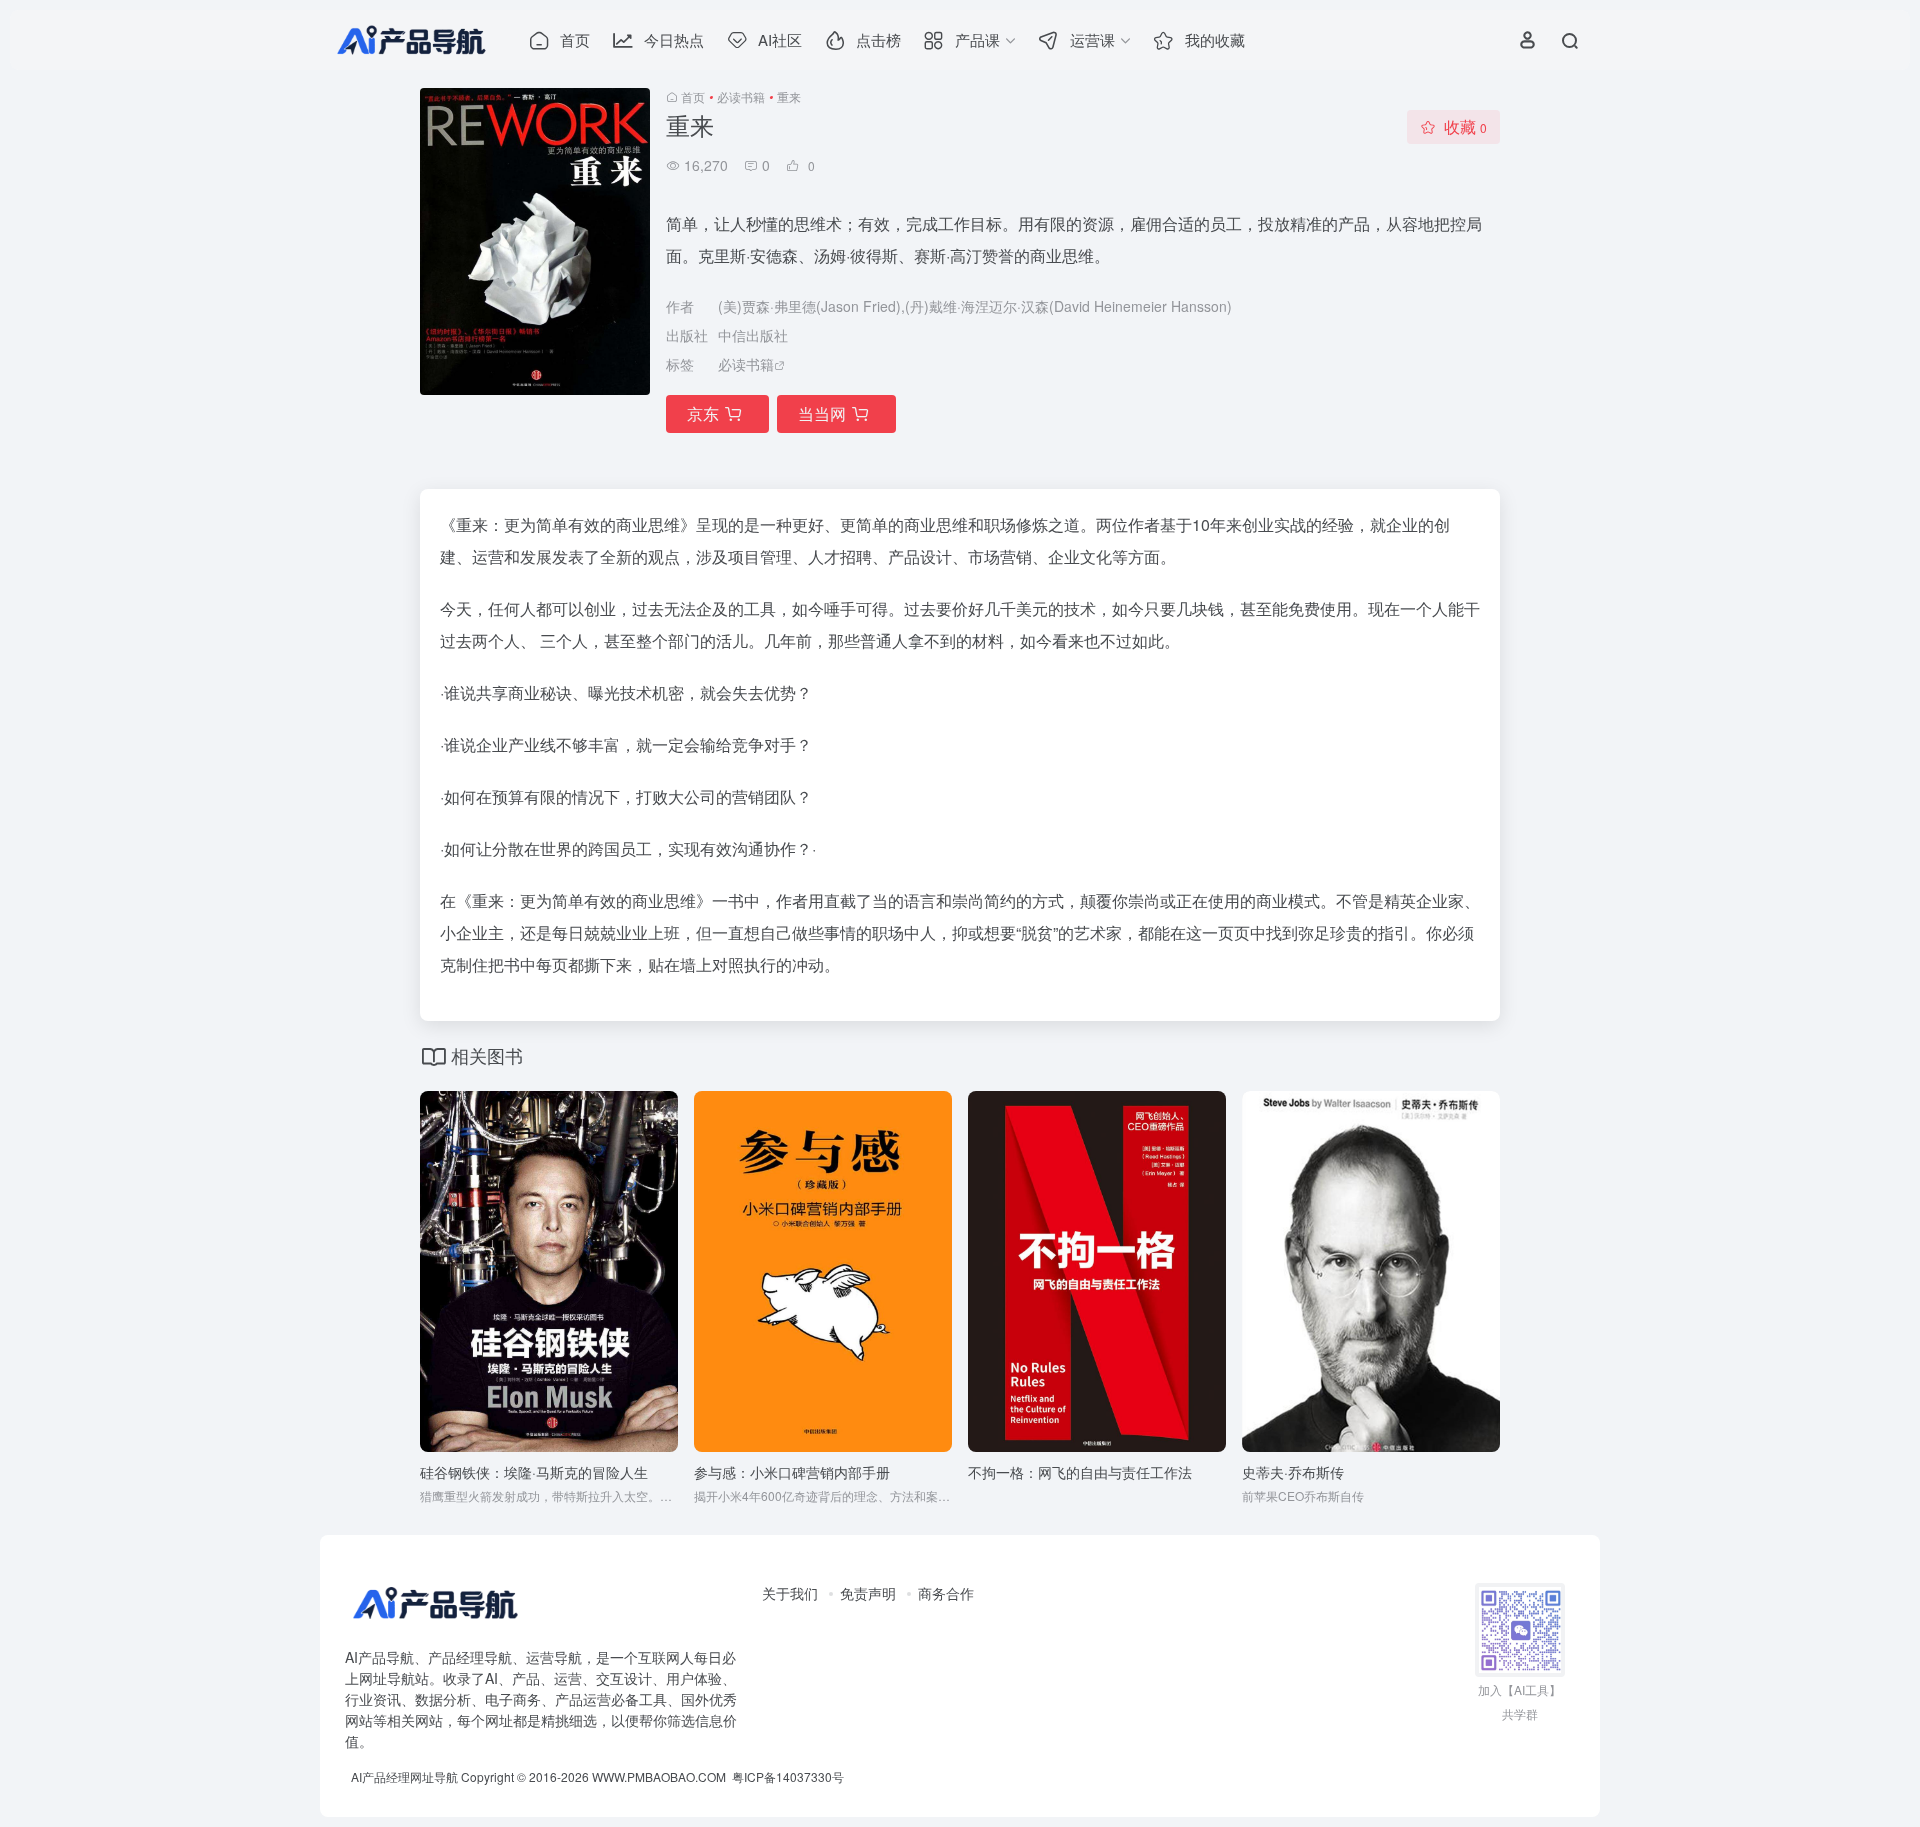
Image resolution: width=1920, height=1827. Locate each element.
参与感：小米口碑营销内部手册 (792, 1472)
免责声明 (868, 1593)
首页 (693, 96)
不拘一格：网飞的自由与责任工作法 (1080, 1472)
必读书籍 (741, 96)
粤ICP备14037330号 (788, 1776)
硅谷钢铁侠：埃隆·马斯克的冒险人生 (534, 1472)
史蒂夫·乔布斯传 (1293, 1472)
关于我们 (790, 1593)
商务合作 (946, 1593)
